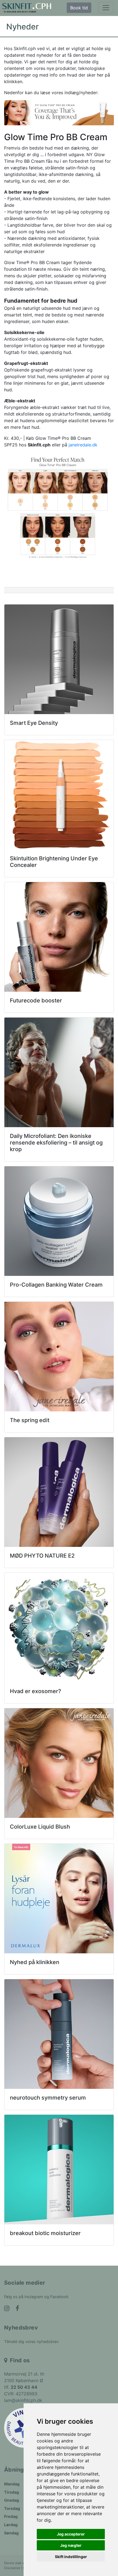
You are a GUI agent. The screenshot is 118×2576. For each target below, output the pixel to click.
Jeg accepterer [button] (71, 2534)
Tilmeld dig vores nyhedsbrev (31, 2342)
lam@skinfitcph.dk (23, 2400)
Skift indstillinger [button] (71, 2557)
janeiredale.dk (83, 445)
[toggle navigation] (106, 8)
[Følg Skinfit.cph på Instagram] (7, 2309)
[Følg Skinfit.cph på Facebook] (17, 2309)
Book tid (79, 8)
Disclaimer (12, 2568)
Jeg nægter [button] (71, 2545)
